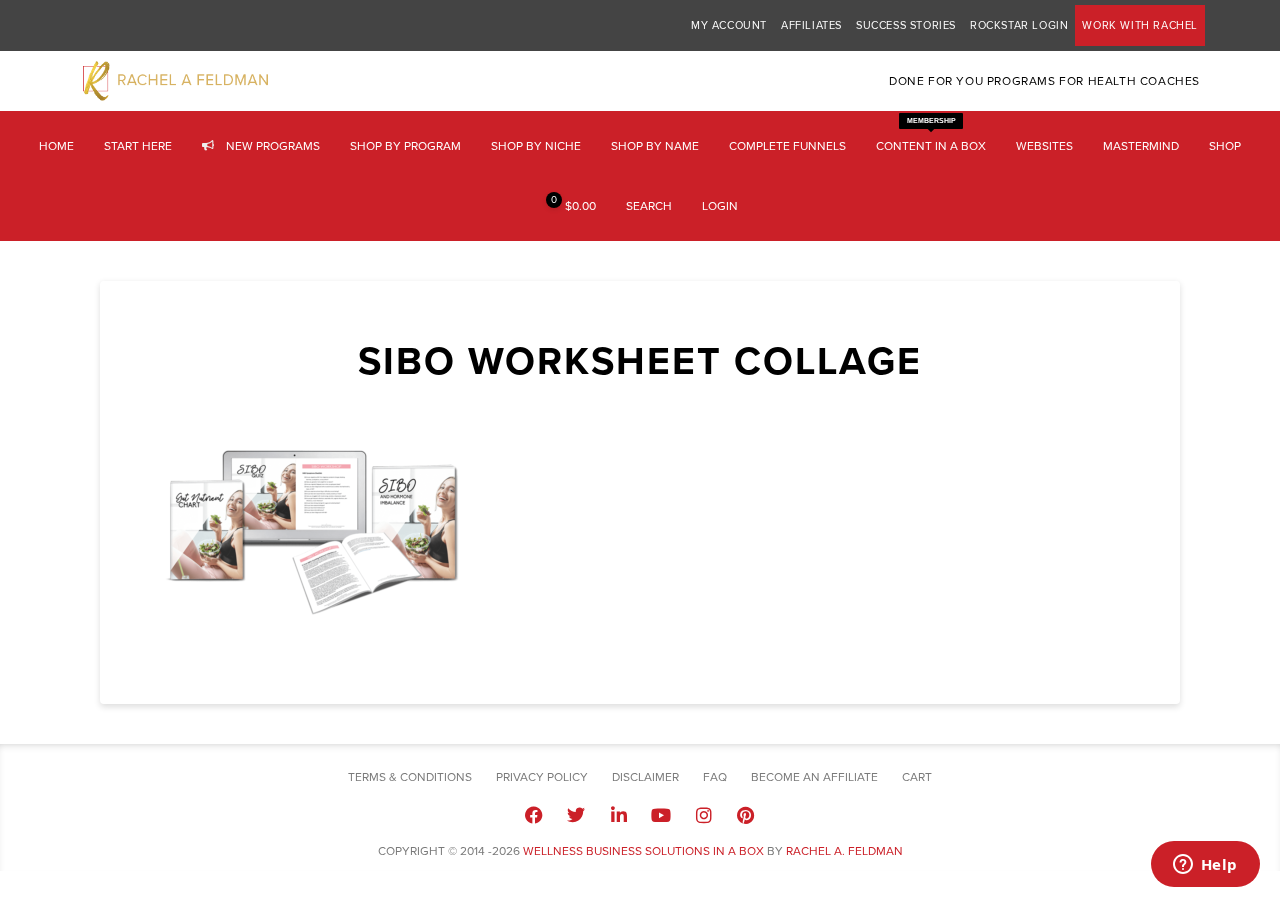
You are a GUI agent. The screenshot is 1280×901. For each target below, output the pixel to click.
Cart (917, 777)
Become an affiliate (814, 777)
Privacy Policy (542, 777)
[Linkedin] (619, 814)
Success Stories (906, 25)
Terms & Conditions (410, 777)
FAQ (715, 777)
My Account (729, 25)
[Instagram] (703, 814)
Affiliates (811, 25)
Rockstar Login (1019, 25)
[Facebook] (534, 814)
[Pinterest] (746, 814)
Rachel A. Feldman (844, 851)
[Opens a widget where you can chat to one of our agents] (1205, 866)
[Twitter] (576, 814)
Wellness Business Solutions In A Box (643, 851)
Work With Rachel (1140, 25)
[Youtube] (661, 814)
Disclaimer (645, 777)
